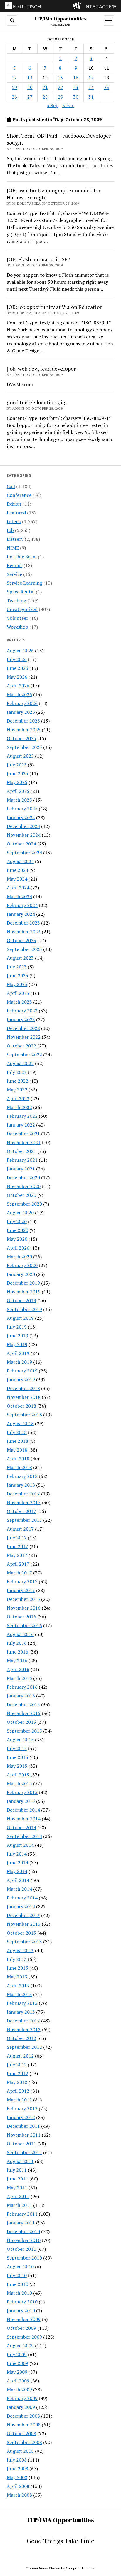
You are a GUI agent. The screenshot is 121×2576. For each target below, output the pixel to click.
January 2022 (21, 1125)
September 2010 (24, 2258)
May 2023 (17, 984)
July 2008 (17, 2460)
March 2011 (19, 2205)
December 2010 (23, 2231)
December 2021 (23, 1134)
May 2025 (17, 782)
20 (30, 87)
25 (107, 87)
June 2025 (17, 773)
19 (14, 87)
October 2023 (21, 940)
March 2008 (19, 2495)
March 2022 (19, 1107)
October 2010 (21, 2249)
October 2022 (21, 1046)
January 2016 (21, 1696)
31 (91, 97)
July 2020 (17, 1221)
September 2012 (24, 2047)
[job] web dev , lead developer (41, 369)
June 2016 (17, 1652)
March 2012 (19, 2100)
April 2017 (18, 1564)
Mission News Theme (43, 2568)
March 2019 (19, 1362)
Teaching (16, 600)
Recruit (15, 565)
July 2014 (17, 1854)
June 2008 (17, 2469)
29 (60, 97)
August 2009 (20, 2346)
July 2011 (17, 2170)
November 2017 (24, 1502)
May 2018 (17, 1450)
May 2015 (17, 1766)
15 (60, 78)
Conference (19, 495)
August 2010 (20, 2267)
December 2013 (23, 1915)
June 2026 (17, 668)
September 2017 (24, 1520)
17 (91, 78)
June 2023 (17, 975)
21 (45, 87)
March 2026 (19, 694)
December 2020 (23, 1177)
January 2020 (21, 1274)
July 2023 (17, 967)
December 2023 (23, 923)
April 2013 (18, 1986)
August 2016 (20, 1634)
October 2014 (21, 1827)
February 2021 (22, 1160)
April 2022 (18, 1098)
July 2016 (17, 1643)
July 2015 (17, 1748)
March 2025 (19, 800)
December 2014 (23, 1810)
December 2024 (23, 826)
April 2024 (18, 888)
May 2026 (17, 677)
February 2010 (22, 2302)
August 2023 (20, 958)
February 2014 (22, 1898)
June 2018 (17, 1441)
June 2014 (17, 1863)
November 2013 (24, 1924)
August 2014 (20, 1845)
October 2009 (21, 2328)
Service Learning (25, 583)
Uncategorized (22, 609)
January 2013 (21, 2012)
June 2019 (17, 1336)
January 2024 (21, 914)
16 (76, 78)
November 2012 (24, 2029)
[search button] (12, 20)
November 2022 (24, 1037)
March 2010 (19, 2293)
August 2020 (20, 1213)
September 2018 (24, 1415)
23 (76, 87)
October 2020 (21, 1195)
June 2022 (17, 1081)
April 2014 (18, 1880)
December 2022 (23, 1028)
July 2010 (17, 2275)
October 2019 (21, 1300)
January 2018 (21, 1485)
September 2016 (24, 1625)
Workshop (17, 627)
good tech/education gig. (37, 402)
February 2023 (22, 1011)
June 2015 (17, 1757)
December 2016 (23, 1599)
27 (30, 97)
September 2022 (24, 1055)
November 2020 (24, 1186)
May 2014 (17, 1871)
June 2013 (17, 1968)
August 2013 (20, 1950)
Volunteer (17, 618)
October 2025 (21, 738)
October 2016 (21, 1617)
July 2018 (17, 1432)
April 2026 (18, 686)
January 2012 (21, 2117)
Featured (16, 513)
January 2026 (21, 712)
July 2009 (17, 2354)
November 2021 (24, 1142)
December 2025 (23, 721)
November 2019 (24, 1292)
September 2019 (24, 1309)
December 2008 (23, 2416)
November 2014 (24, 1819)
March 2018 (19, 1467)
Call (11, 486)
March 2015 (19, 1783)
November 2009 (24, 2319)
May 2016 (17, 1661)
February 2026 (22, 703)
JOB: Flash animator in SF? (38, 259)
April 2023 (18, 993)
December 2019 (23, 1283)
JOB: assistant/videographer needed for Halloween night (54, 194)
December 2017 (23, 1494)
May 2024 (17, 879)
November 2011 (24, 2135)
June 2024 (17, 870)
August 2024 (20, 861)
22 (60, 87)
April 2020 (18, 1248)
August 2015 (20, 1740)
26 (14, 97)
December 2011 (23, 2126)
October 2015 (21, 1722)
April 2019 (18, 1353)
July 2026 (17, 659)
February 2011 (22, 2214)
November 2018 (24, 1397)
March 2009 (19, 2390)
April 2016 (18, 1669)
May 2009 (17, 2372)
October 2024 (21, 844)
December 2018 (23, 1388)
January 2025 (21, 817)
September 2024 (24, 853)
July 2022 (17, 1072)
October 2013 (21, 1933)
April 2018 (18, 1459)
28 (45, 97)
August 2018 (20, 1423)
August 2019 (20, 1318)
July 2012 (17, 2065)
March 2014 (19, 1889)
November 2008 (24, 2425)
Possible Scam (22, 557)
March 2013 (19, 1994)
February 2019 (22, 1371)
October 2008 (21, 2433)
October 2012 (21, 2038)
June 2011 (17, 2179)
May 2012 (17, 2082)
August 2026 (20, 651)
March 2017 (19, 1573)
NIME (13, 548)
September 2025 (24, 747)
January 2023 (21, 1019)
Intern (14, 521)
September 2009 (24, 2337)
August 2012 (20, 2056)
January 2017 (21, 1590)
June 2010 (17, 2284)
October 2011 (21, 2144)
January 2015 (21, 1801)
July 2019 (17, 1327)
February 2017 (22, 1581)
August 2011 (20, 2161)
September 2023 (24, 949)
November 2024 (24, 835)
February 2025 (22, 809)
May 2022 (17, 1090)
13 (30, 78)
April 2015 (18, 1775)
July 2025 (17, 765)
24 (91, 87)
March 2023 (19, 1002)
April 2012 (18, 2091)
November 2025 (24, 730)
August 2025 (20, 756)
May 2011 (17, 2188)
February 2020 (22, 1265)
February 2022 (22, 1116)
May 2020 (17, 1239)
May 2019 (17, 1344)
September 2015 (24, 1731)
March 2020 (19, 1257)
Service (14, 574)
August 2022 (20, 1063)
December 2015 (23, 1704)
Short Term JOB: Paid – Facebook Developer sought (59, 139)
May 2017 (17, 1555)
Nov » (68, 105)
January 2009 (21, 2407)
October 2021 (21, 1151)
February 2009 (22, 2398)
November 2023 (24, 932)
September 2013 (24, 1942)
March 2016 (19, 1678)
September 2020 (24, 1204)
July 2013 (17, 1959)
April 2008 (18, 2486)
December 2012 (23, 2021)
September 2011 (24, 2152)
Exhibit (14, 504)
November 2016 (24, 1608)
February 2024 (22, 905)
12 (14, 78)
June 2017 (17, 1546)
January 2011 (21, 2223)
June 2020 (17, 1230)
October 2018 (21, 1406)
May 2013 (17, 1977)
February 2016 (22, 1687)
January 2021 (21, 1169)
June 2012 (17, 2073)
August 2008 (20, 2451)
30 (76, 97)
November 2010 (24, 2240)
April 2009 (18, 2381)
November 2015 (24, 1713)
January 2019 (21, 1379)
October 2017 (21, 1511)
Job (10, 530)
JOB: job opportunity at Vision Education (55, 307)
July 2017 (17, 1538)
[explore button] (78, 6)
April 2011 (18, 2196)
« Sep (53, 105)
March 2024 (19, 896)
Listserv (15, 539)
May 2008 (17, 2477)
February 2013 (22, 2003)
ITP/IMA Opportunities (60, 19)
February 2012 (22, 2108)
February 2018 (22, 1476)
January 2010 (21, 2310)
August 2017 (20, 1529)
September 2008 (24, 2442)
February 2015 (22, 1792)
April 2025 (18, 791)
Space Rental (21, 592)
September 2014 (24, 1836)
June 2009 (17, 2363)
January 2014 (21, 1906)
